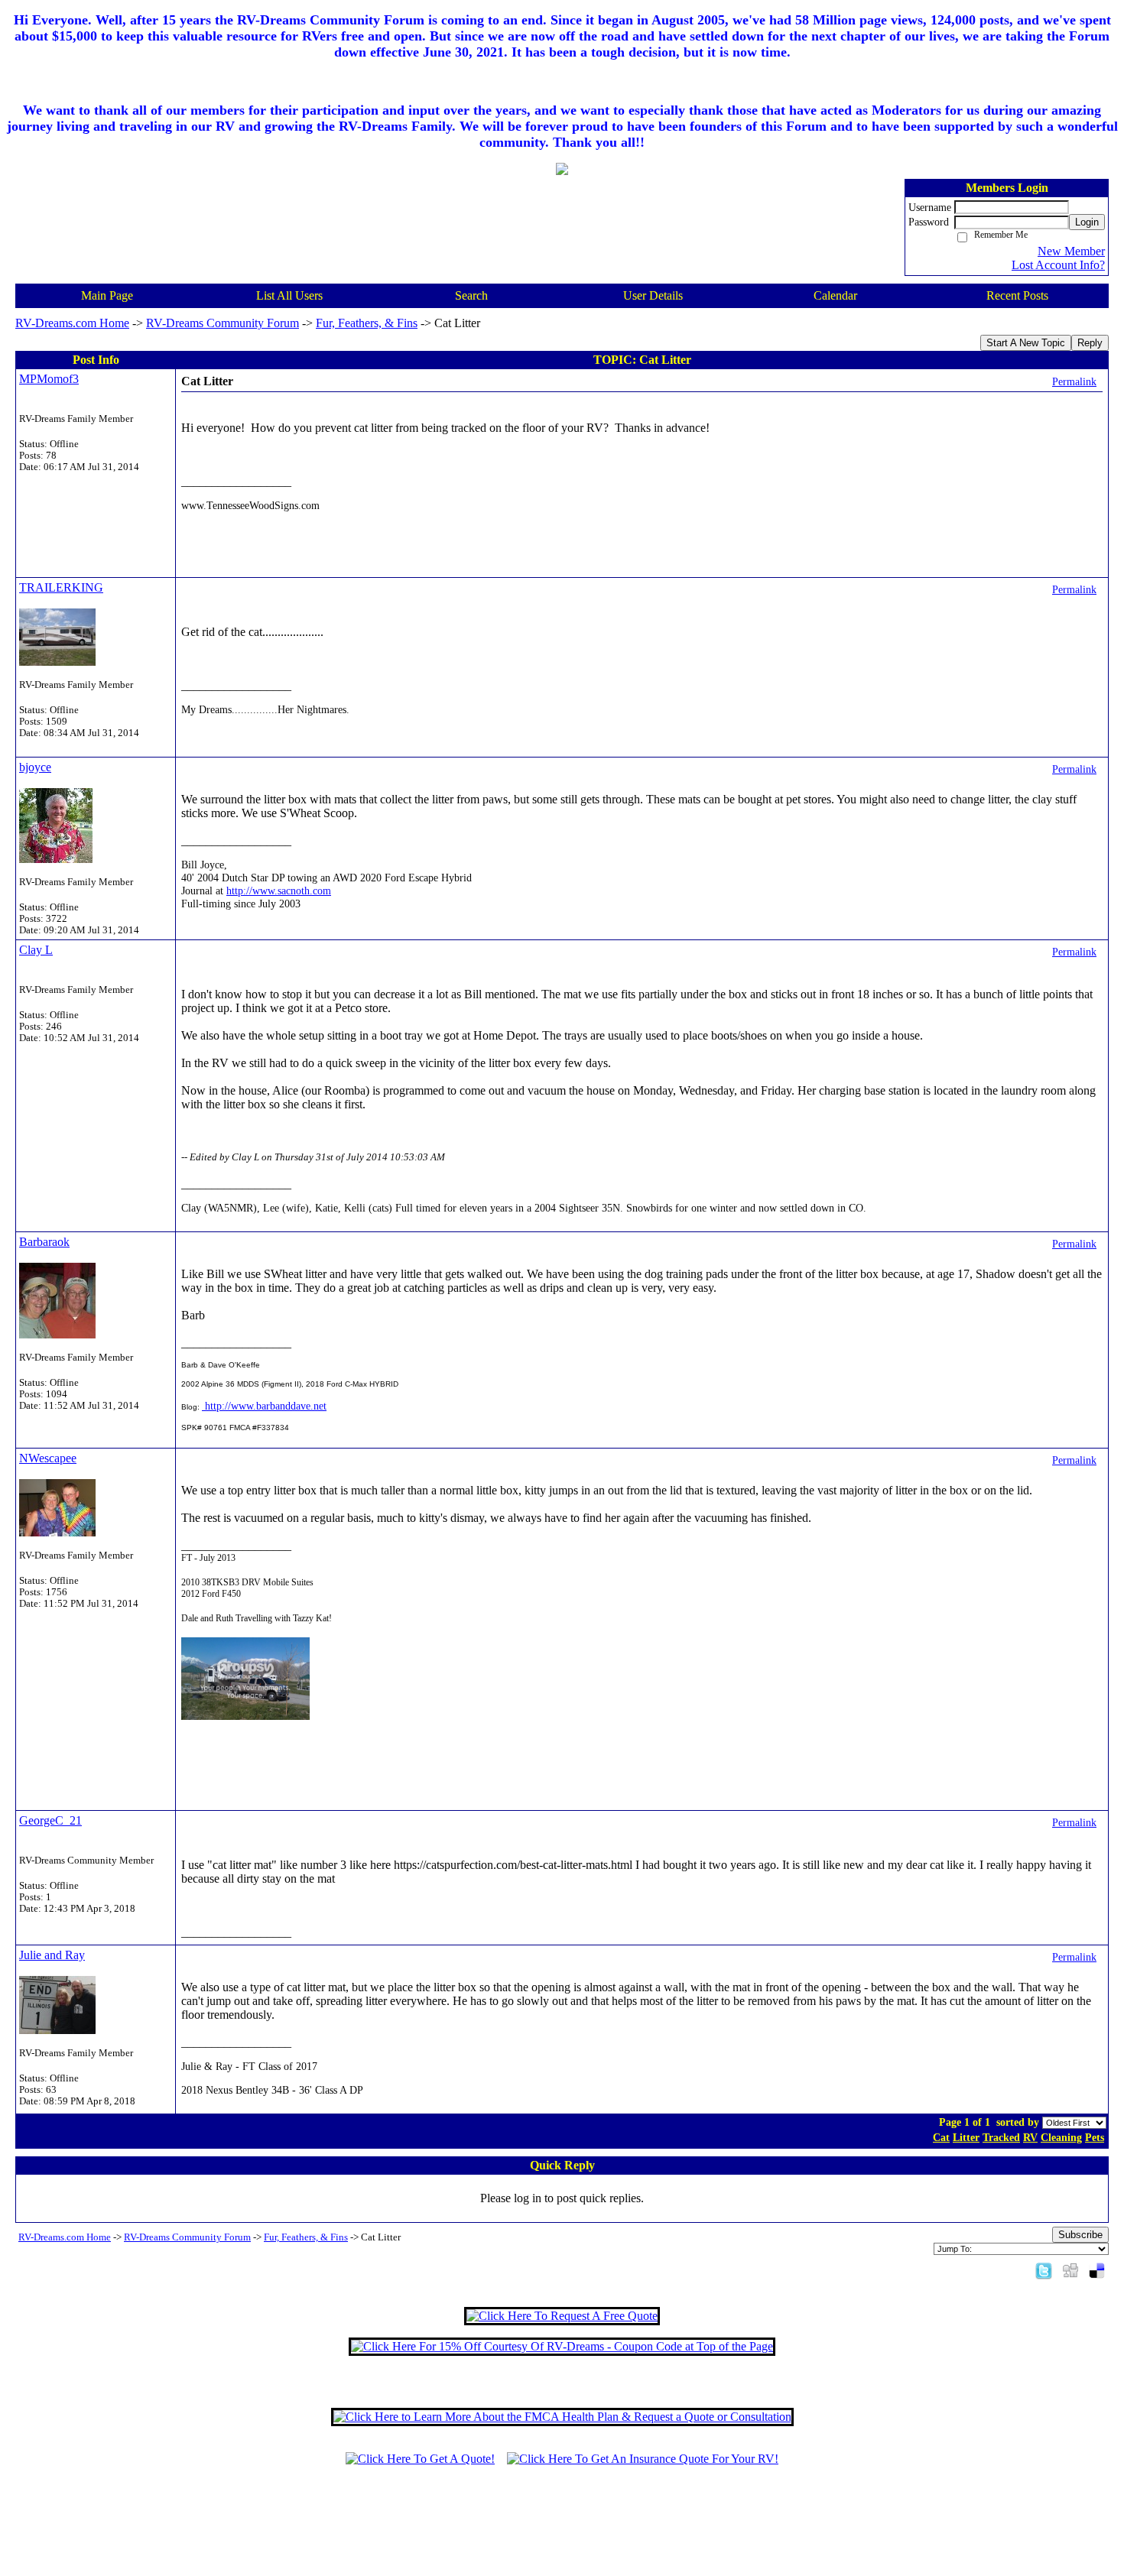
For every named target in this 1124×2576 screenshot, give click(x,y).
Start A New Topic (1026, 343)
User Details (653, 295)
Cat (941, 2137)
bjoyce (35, 767)
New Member (1071, 251)
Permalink (1074, 381)
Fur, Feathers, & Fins (367, 323)
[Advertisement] (562, 2528)
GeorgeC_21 (50, 1820)
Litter (966, 2137)
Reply (1090, 343)
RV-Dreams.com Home (72, 323)
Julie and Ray (52, 1955)
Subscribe (1080, 2235)
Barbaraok (44, 1242)
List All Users (289, 295)
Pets (1095, 2137)
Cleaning (1061, 2137)
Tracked (1001, 2137)
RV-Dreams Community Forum (223, 323)
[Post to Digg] (1070, 2270)
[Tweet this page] (1044, 2270)
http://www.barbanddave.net (264, 1406)
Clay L (36, 950)
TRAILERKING (61, 587)
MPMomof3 (49, 379)
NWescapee (48, 1458)
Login (1087, 222)
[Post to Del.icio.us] (1097, 2270)
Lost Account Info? (1058, 265)
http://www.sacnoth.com (279, 891)
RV (1030, 2137)
